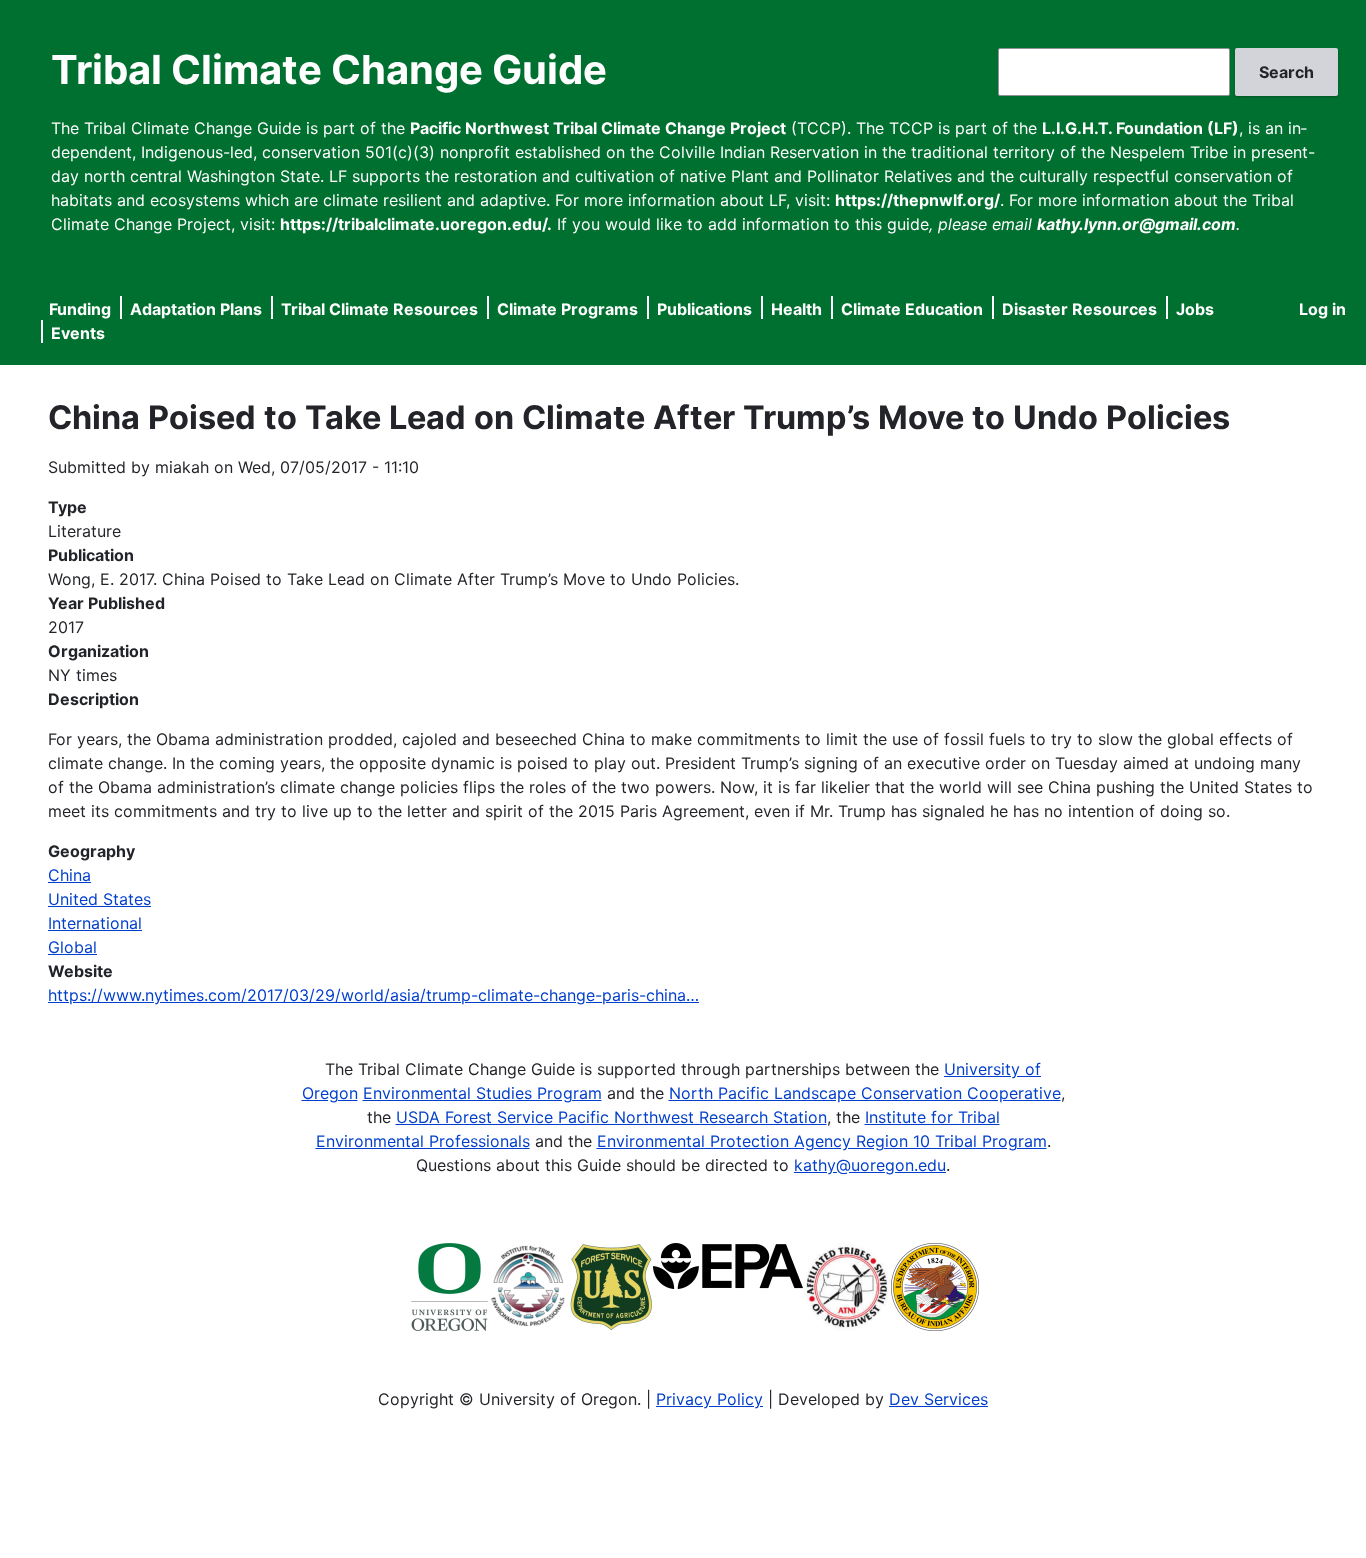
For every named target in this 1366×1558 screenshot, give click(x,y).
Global (72, 947)
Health (796, 309)
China (69, 875)
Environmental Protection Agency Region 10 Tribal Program (822, 1141)
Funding (80, 309)
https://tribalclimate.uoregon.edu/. (416, 224)
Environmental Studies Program (482, 1093)
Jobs (1195, 309)
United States (99, 899)
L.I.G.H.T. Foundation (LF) (1140, 128)
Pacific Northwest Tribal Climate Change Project (598, 128)
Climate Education (912, 309)
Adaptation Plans (196, 309)
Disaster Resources (1079, 309)
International (95, 923)
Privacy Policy (709, 1399)
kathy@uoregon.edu (870, 1165)
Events (78, 333)
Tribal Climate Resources (379, 309)
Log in (1322, 309)
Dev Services (938, 1399)
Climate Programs (567, 309)
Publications (704, 309)
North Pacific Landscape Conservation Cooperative (865, 1093)
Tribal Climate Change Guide (329, 69)
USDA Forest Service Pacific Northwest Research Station (611, 1117)
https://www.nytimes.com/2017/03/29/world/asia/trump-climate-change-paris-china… (373, 995)
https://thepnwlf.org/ (917, 200)
